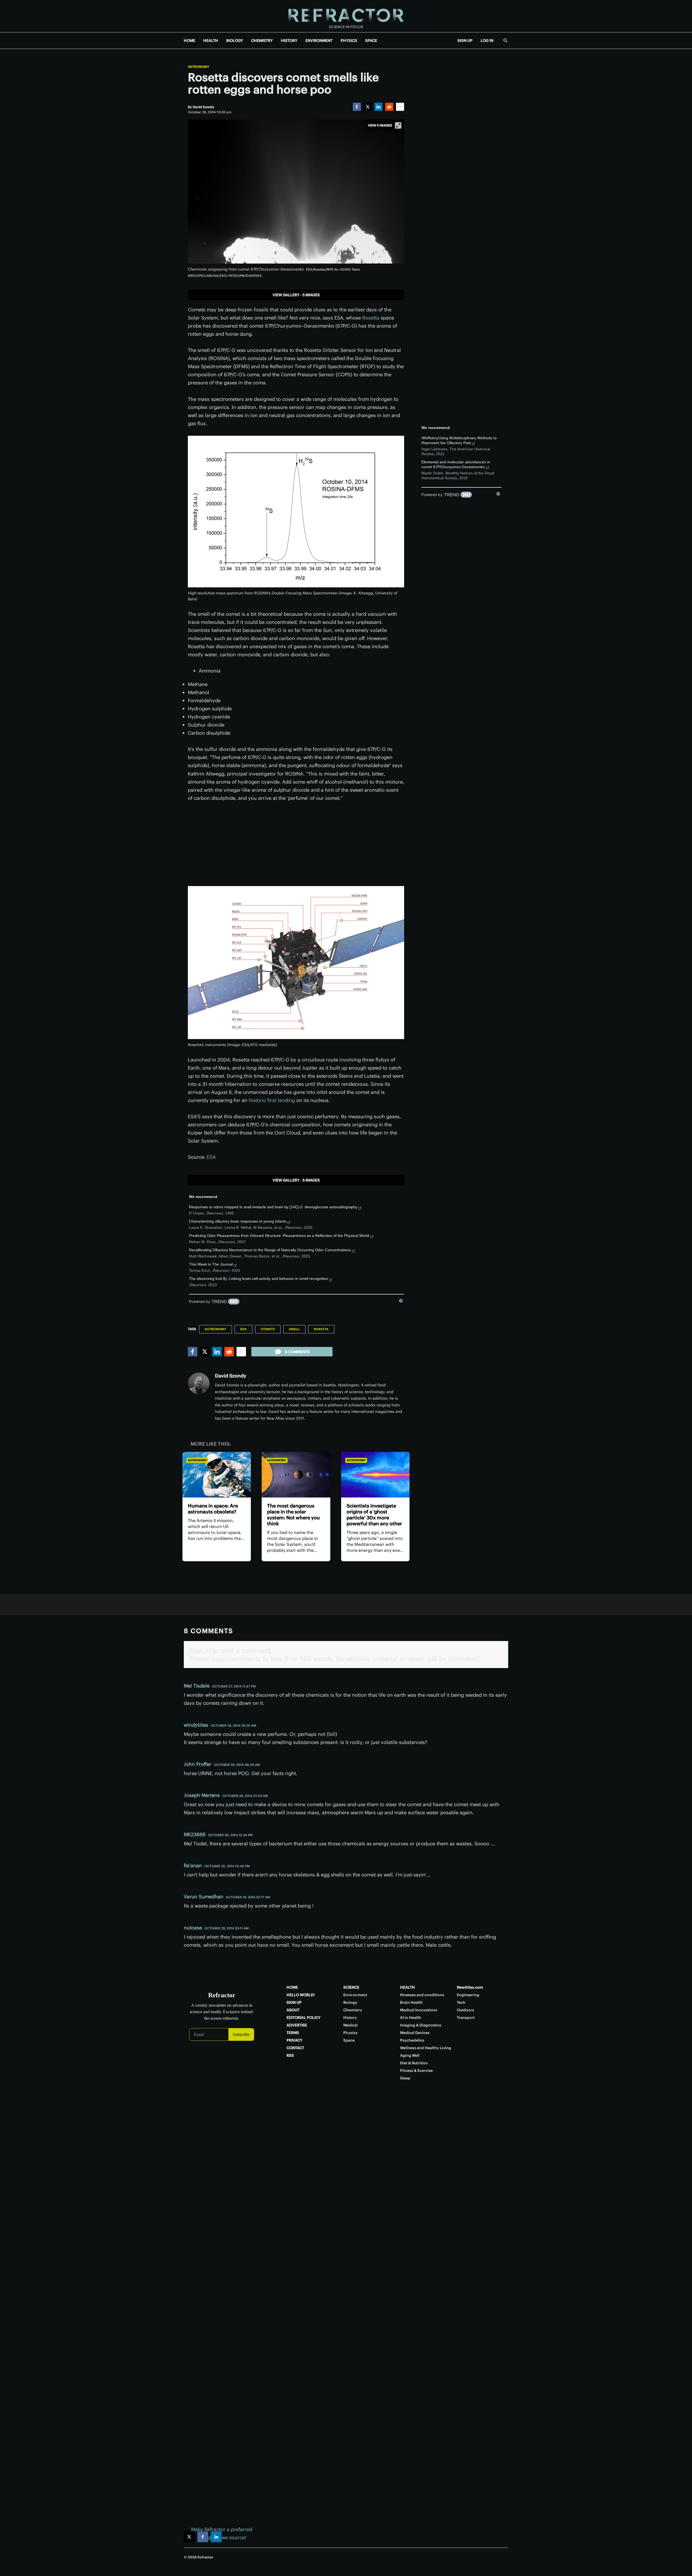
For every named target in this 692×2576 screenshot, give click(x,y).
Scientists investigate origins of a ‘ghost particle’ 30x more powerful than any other (374, 1515)
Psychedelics (412, 2040)
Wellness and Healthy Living (426, 2048)
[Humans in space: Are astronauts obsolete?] (217, 1475)
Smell (294, 1329)
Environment (355, 1995)
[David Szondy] (199, 1383)
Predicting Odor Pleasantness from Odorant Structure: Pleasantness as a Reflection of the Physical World (279, 1236)
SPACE (371, 41)
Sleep (405, 2078)
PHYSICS (349, 41)
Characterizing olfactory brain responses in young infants (238, 1221)
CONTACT (295, 2048)
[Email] (400, 107)
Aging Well (410, 2055)
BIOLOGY (235, 41)
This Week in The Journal (211, 1264)
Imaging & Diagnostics (421, 2025)
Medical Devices (415, 2033)
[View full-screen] (398, 125)
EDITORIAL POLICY (304, 2018)
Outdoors (465, 2010)
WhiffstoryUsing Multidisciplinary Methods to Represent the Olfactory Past (459, 440)
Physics (350, 2033)
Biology (350, 2002)
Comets (268, 1329)
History (350, 2018)
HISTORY (289, 41)
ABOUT (293, 2010)
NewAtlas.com (470, 1987)
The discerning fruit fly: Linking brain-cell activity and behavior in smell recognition (259, 1279)
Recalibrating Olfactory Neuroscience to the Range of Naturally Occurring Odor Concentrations (270, 1250)
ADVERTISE (297, 2025)
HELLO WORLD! (301, 1995)
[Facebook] (357, 107)
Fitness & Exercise (416, 2071)
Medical (350, 2025)
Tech (461, 2002)
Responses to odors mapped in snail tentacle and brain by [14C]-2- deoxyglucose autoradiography (273, 1207)
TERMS (293, 2033)
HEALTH (211, 41)
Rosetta (371, 318)
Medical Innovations (419, 2010)
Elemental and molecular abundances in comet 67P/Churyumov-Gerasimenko (456, 464)
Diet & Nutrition (414, 2063)
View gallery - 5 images (296, 295)
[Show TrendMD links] (401, 1301)
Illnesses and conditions (422, 1995)
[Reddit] (389, 107)
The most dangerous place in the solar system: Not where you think (293, 1515)
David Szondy (231, 1376)
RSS (290, 2055)
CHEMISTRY (262, 41)
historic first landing (272, 1100)
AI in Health (411, 2018)
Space (349, 2040)
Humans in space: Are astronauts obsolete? (213, 1509)
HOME (189, 41)
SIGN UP (465, 41)
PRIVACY (295, 2040)
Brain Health (411, 2002)
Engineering (468, 1995)
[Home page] (346, 16)
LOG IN (487, 41)
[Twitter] (368, 107)
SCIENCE (351, 1987)
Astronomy (199, 67)
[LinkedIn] (378, 107)
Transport (466, 2018)
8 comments (297, 1352)
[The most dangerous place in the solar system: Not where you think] (296, 1475)
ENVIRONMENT (319, 41)
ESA (211, 1157)
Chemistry (353, 2010)
